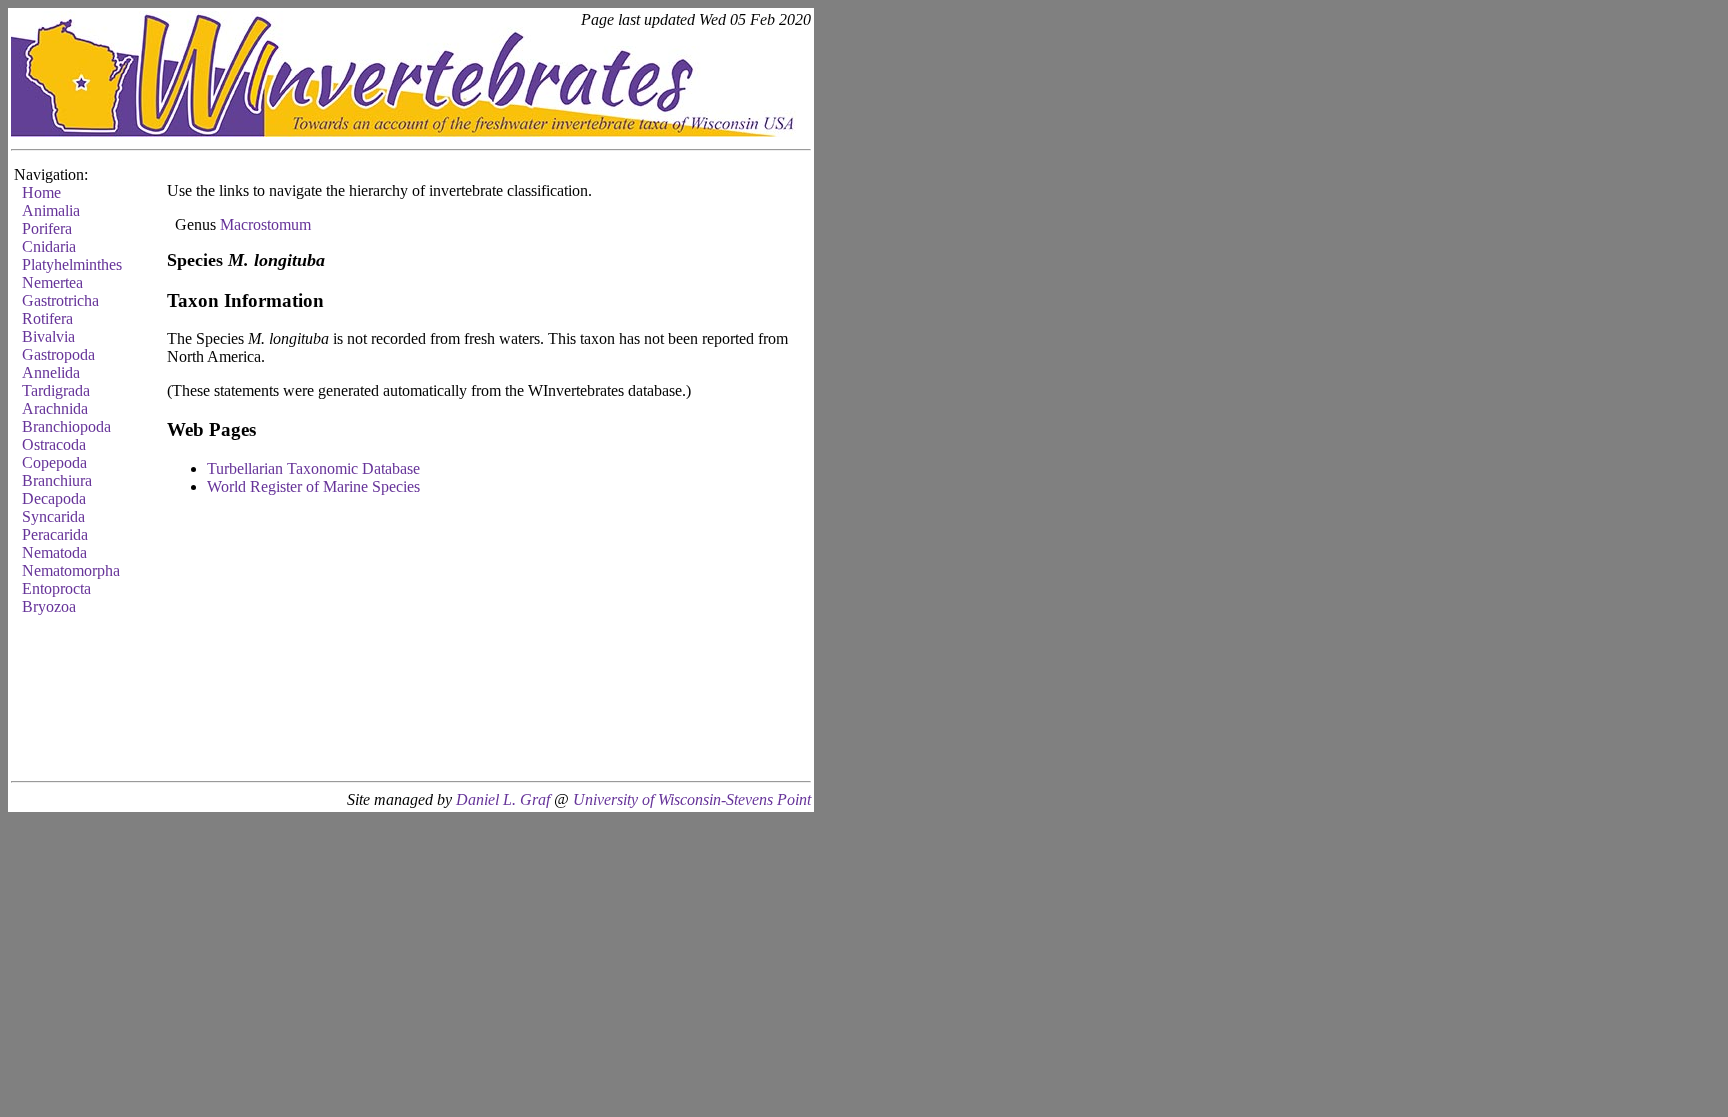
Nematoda (54, 552)
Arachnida (55, 408)
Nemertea (52, 282)
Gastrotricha (60, 300)
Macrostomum (265, 224)
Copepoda (54, 462)
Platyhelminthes (72, 264)
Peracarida (55, 534)
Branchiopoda (66, 426)
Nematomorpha (71, 570)
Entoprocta (56, 588)
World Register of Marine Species (313, 486)
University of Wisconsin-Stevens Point (692, 799)
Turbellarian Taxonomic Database (313, 468)
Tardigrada (56, 390)
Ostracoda (54, 444)
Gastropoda (58, 354)
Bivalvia (48, 336)
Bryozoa (49, 606)
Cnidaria (49, 246)
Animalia (51, 210)
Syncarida (53, 516)
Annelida (51, 372)
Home (41, 192)
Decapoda (54, 498)
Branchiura (57, 480)
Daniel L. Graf (503, 799)
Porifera (47, 228)
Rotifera (47, 318)
